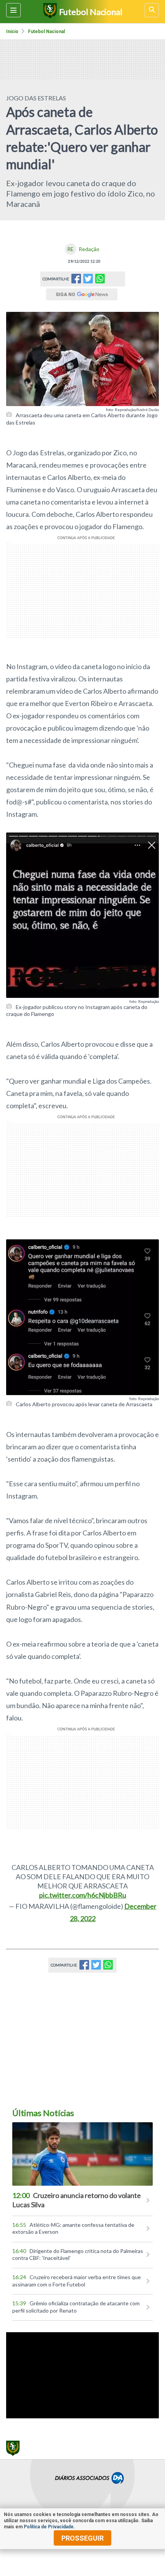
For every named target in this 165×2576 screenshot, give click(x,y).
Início (12, 32)
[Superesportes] (49, 12)
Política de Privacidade (49, 2527)
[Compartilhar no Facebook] (76, 281)
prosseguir (82, 2538)
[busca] (152, 10)
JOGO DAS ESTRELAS (36, 98)
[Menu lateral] (13, 10)
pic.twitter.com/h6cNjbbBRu (83, 1895)
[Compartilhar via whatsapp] (100, 279)
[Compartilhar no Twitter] (88, 281)
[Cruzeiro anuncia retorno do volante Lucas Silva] (82, 2154)
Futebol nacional (46, 32)
